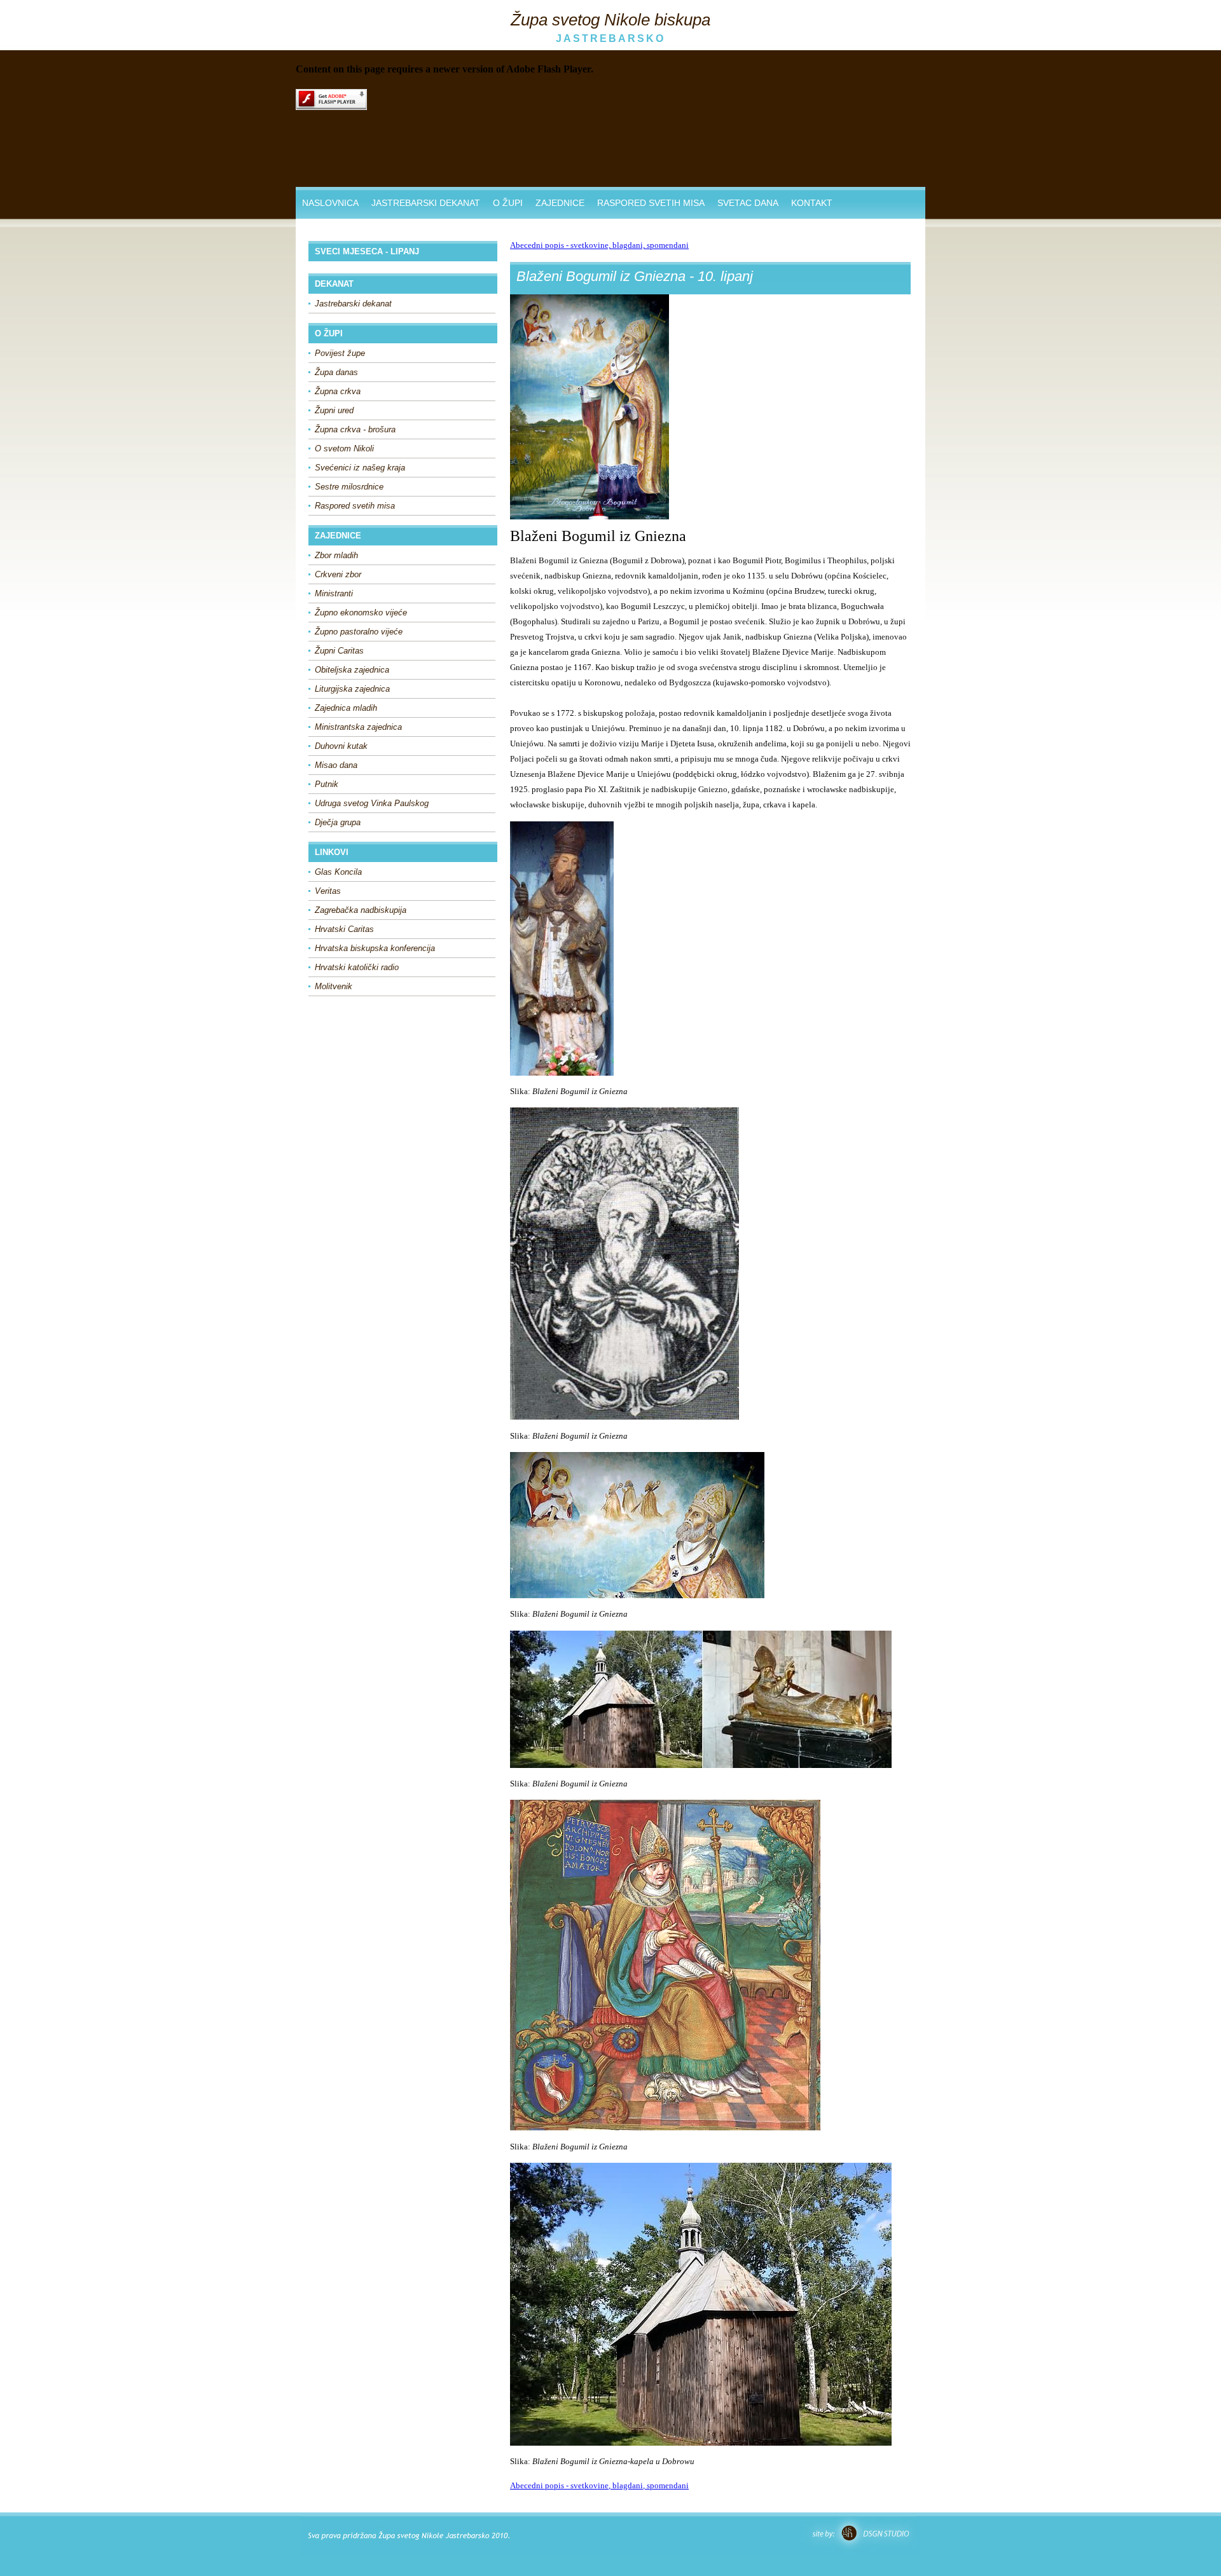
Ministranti (334, 593)
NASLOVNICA (330, 203)
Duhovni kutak (341, 746)
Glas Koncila (338, 872)
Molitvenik (334, 986)
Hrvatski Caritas (344, 929)
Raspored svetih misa (355, 506)
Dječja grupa (338, 822)
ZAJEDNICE (560, 203)
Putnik (327, 784)
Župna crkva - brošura (355, 429)
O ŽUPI (508, 203)
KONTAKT (812, 203)
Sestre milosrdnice (349, 487)
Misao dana (336, 765)
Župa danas (336, 372)
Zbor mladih (336, 555)
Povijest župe (340, 353)
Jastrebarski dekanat (353, 304)
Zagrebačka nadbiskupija (361, 910)
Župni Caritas (339, 651)
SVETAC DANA (748, 203)
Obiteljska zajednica (352, 670)
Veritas (328, 891)
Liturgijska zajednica (352, 689)
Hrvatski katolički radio (357, 967)
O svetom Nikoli (344, 449)
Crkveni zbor (338, 574)
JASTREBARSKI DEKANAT (426, 203)
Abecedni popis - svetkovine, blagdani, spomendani (599, 245)
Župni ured (334, 410)
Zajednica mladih (346, 708)
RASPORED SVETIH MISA (651, 203)
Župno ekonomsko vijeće (361, 613)
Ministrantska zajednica (358, 727)
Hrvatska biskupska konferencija (375, 948)
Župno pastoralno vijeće (359, 632)
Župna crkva (338, 391)
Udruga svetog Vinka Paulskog (372, 803)
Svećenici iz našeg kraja (360, 468)
